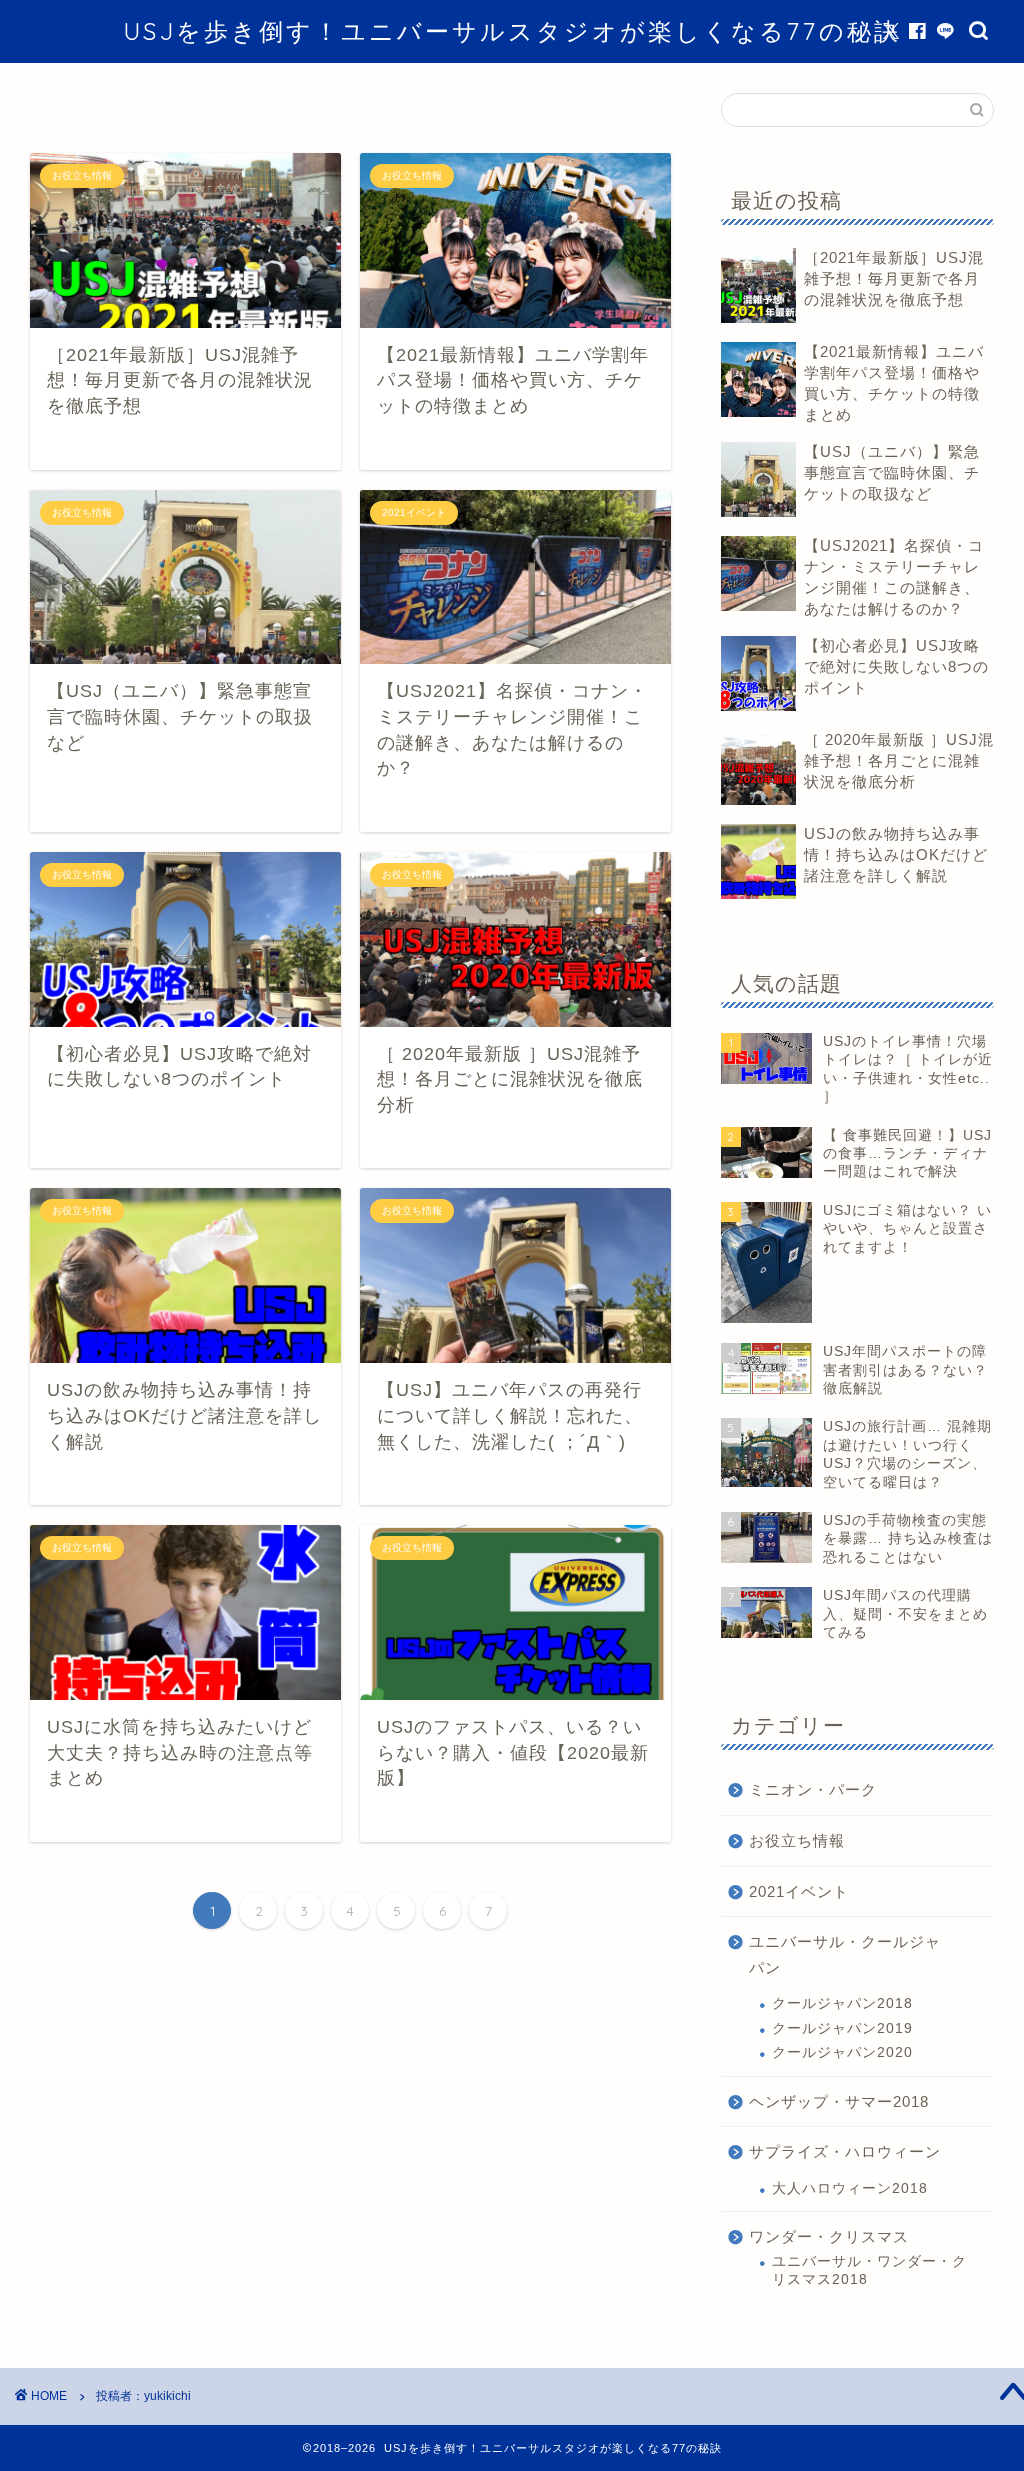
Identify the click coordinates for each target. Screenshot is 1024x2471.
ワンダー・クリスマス (829, 2236)
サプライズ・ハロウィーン (845, 2151)
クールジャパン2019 (842, 2028)
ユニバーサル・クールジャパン (845, 1954)
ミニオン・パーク (813, 1789)
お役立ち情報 (797, 1840)
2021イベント (799, 1891)
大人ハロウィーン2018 (850, 2188)
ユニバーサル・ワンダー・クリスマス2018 (869, 2270)
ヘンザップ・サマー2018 (839, 2101)
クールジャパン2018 (842, 2003)
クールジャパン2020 (842, 2052)
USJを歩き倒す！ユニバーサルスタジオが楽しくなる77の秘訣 (512, 31)
